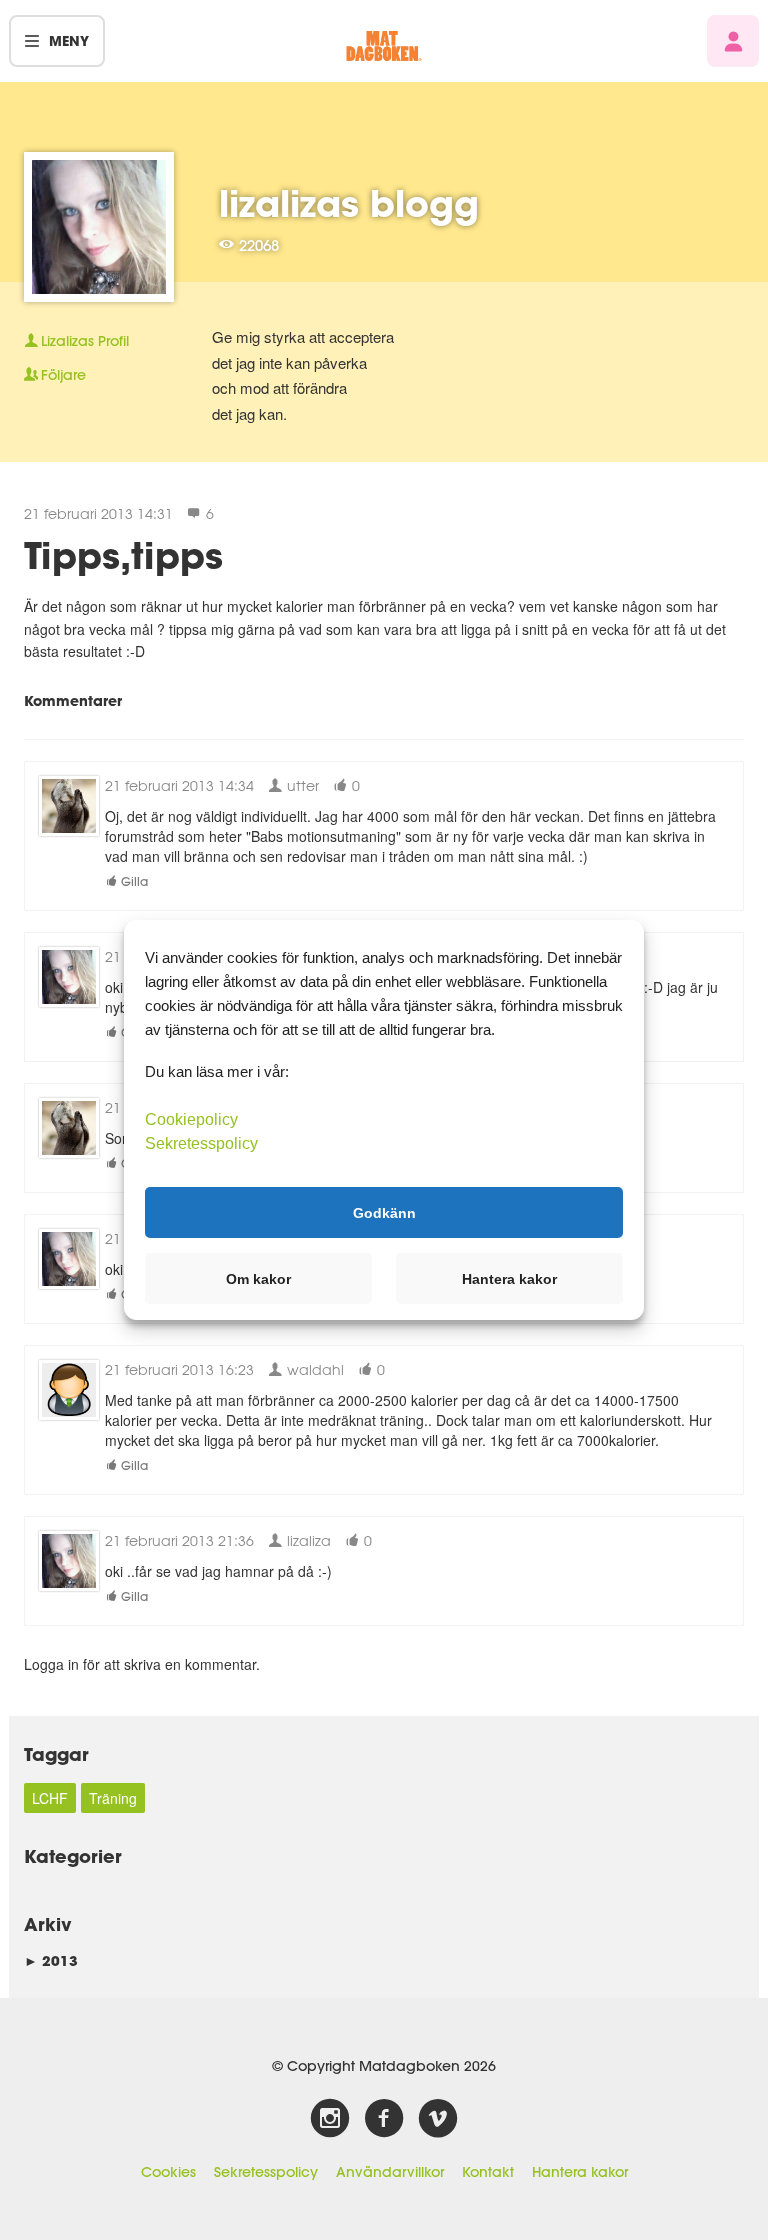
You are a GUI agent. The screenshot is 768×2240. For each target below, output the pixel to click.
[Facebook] (384, 2119)
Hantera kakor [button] (509, 1279)
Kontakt (488, 2172)
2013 (51, 1960)
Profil (85, 341)
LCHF (50, 1798)
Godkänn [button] (384, 1212)
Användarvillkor (390, 2172)
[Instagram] (330, 2119)
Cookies (168, 2172)
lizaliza (307, 1540)
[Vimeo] (438, 2119)
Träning (113, 1798)
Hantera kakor (580, 2172)
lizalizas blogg (349, 203)
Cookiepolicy (191, 1119)
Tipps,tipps (123, 555)
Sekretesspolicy (266, 2172)
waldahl (313, 1369)
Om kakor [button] (258, 1279)
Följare (63, 375)
